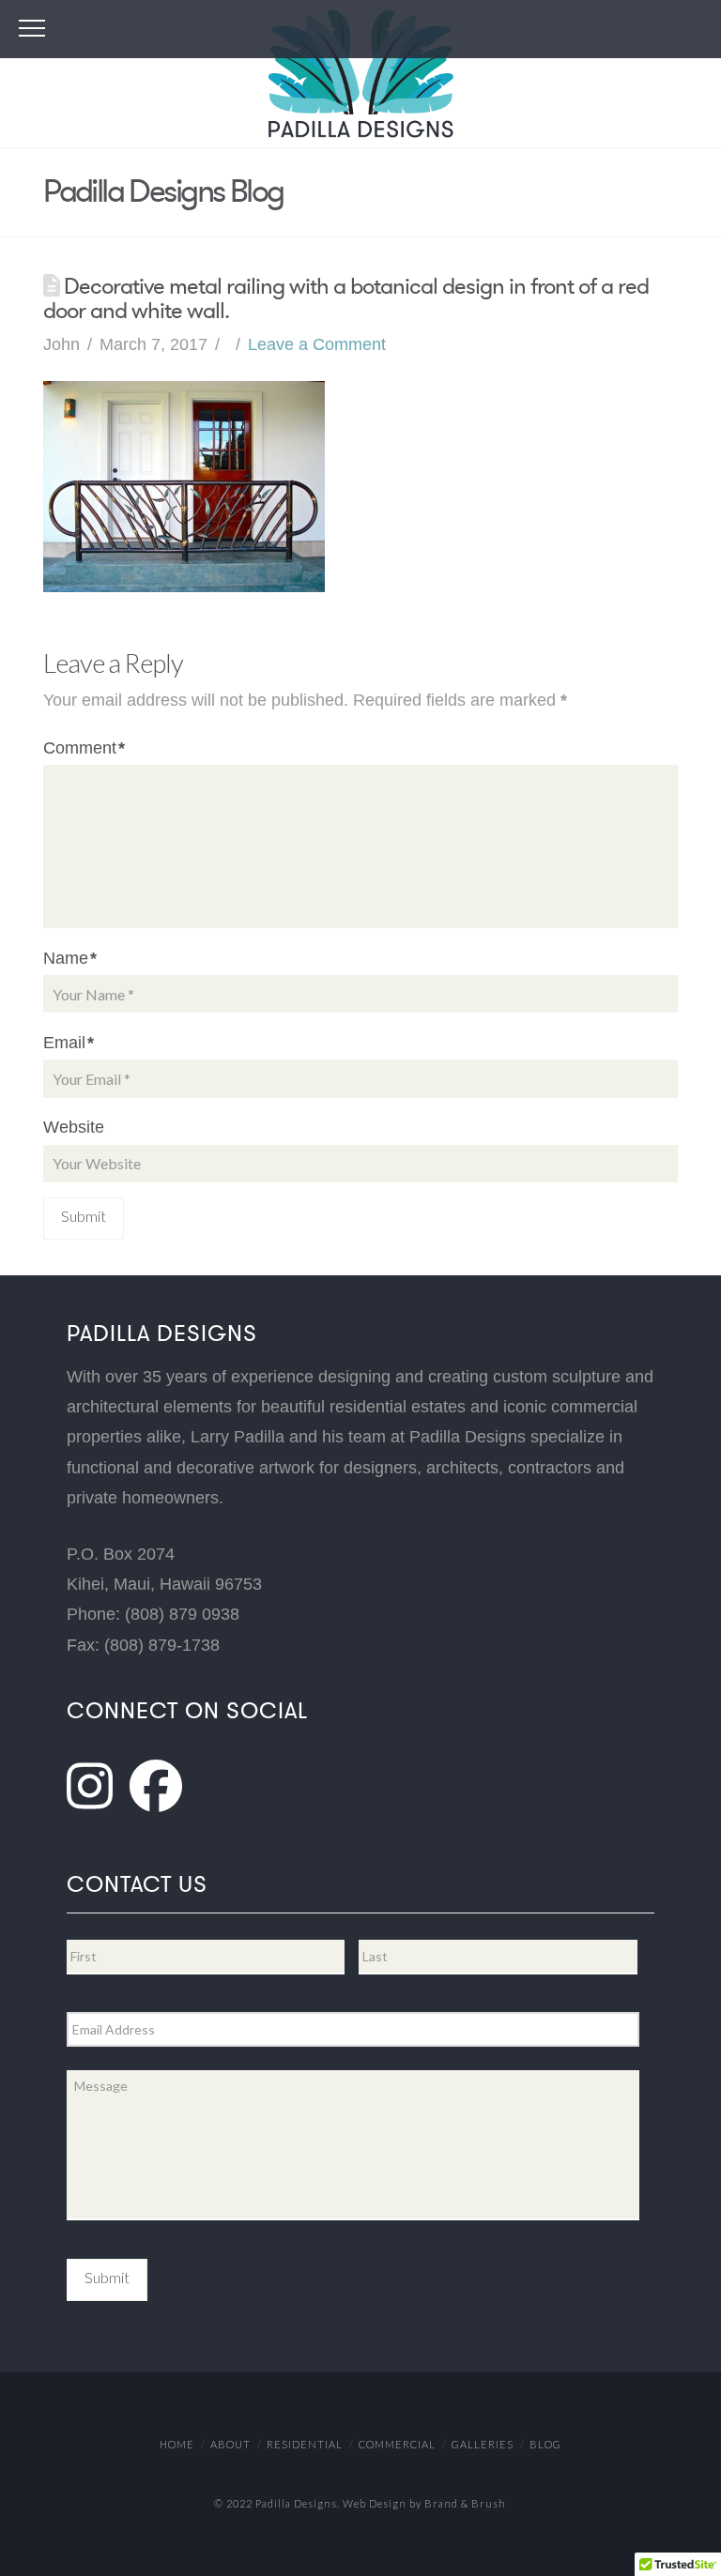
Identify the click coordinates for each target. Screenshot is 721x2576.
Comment (84, 748)
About (230, 2444)
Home (177, 2444)
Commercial (397, 2444)
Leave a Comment (317, 344)
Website (74, 1127)
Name (70, 958)
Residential (305, 2444)
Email (69, 1043)
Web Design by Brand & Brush (424, 2503)
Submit (107, 2277)
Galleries (483, 2444)
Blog (545, 2444)
